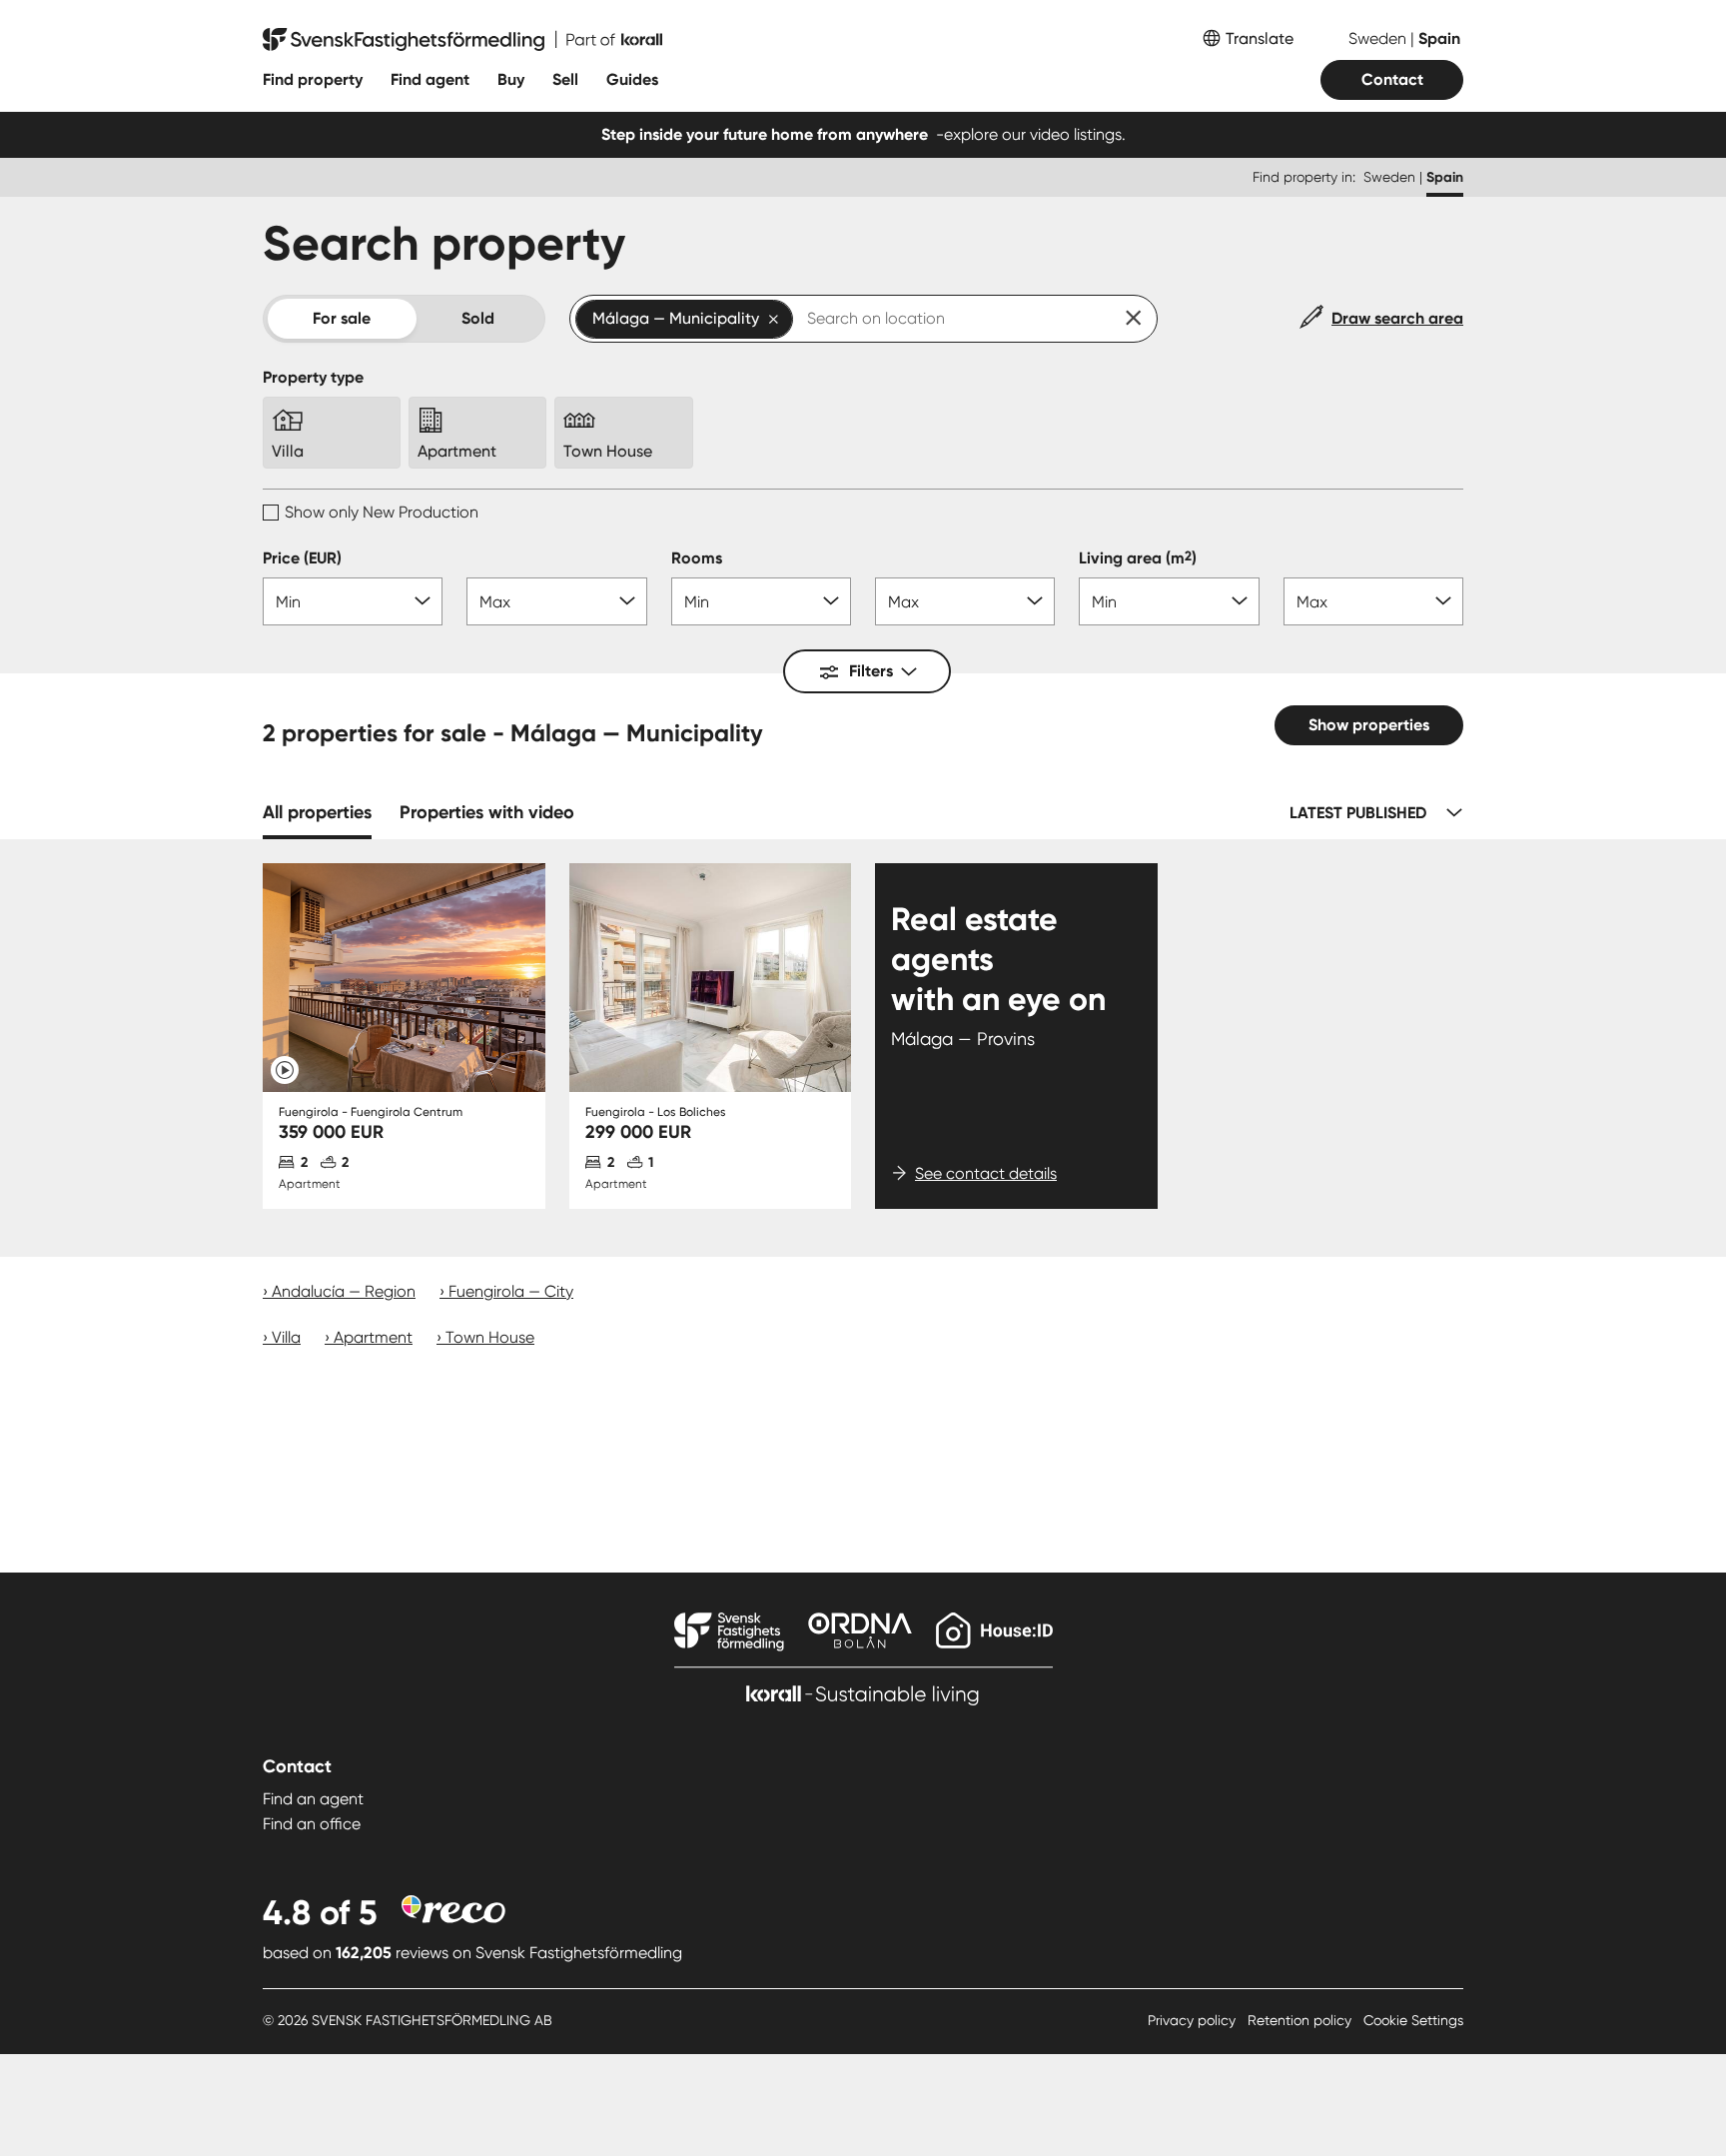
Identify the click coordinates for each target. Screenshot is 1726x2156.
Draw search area (1397, 318)
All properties (317, 812)
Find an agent (313, 1799)
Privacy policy (1194, 2020)
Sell (565, 79)
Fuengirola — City (511, 1291)
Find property (313, 79)
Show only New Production (382, 512)
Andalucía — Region (344, 1291)
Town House (490, 1337)
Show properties (1369, 725)
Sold (478, 318)
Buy (511, 79)
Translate (1260, 38)
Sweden (1379, 38)
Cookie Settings (1413, 2020)
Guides (632, 79)
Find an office (312, 1824)
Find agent (430, 79)
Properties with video (487, 812)
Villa (286, 1337)
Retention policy (1301, 2020)
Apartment (373, 1337)
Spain (1439, 38)
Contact (1392, 79)
